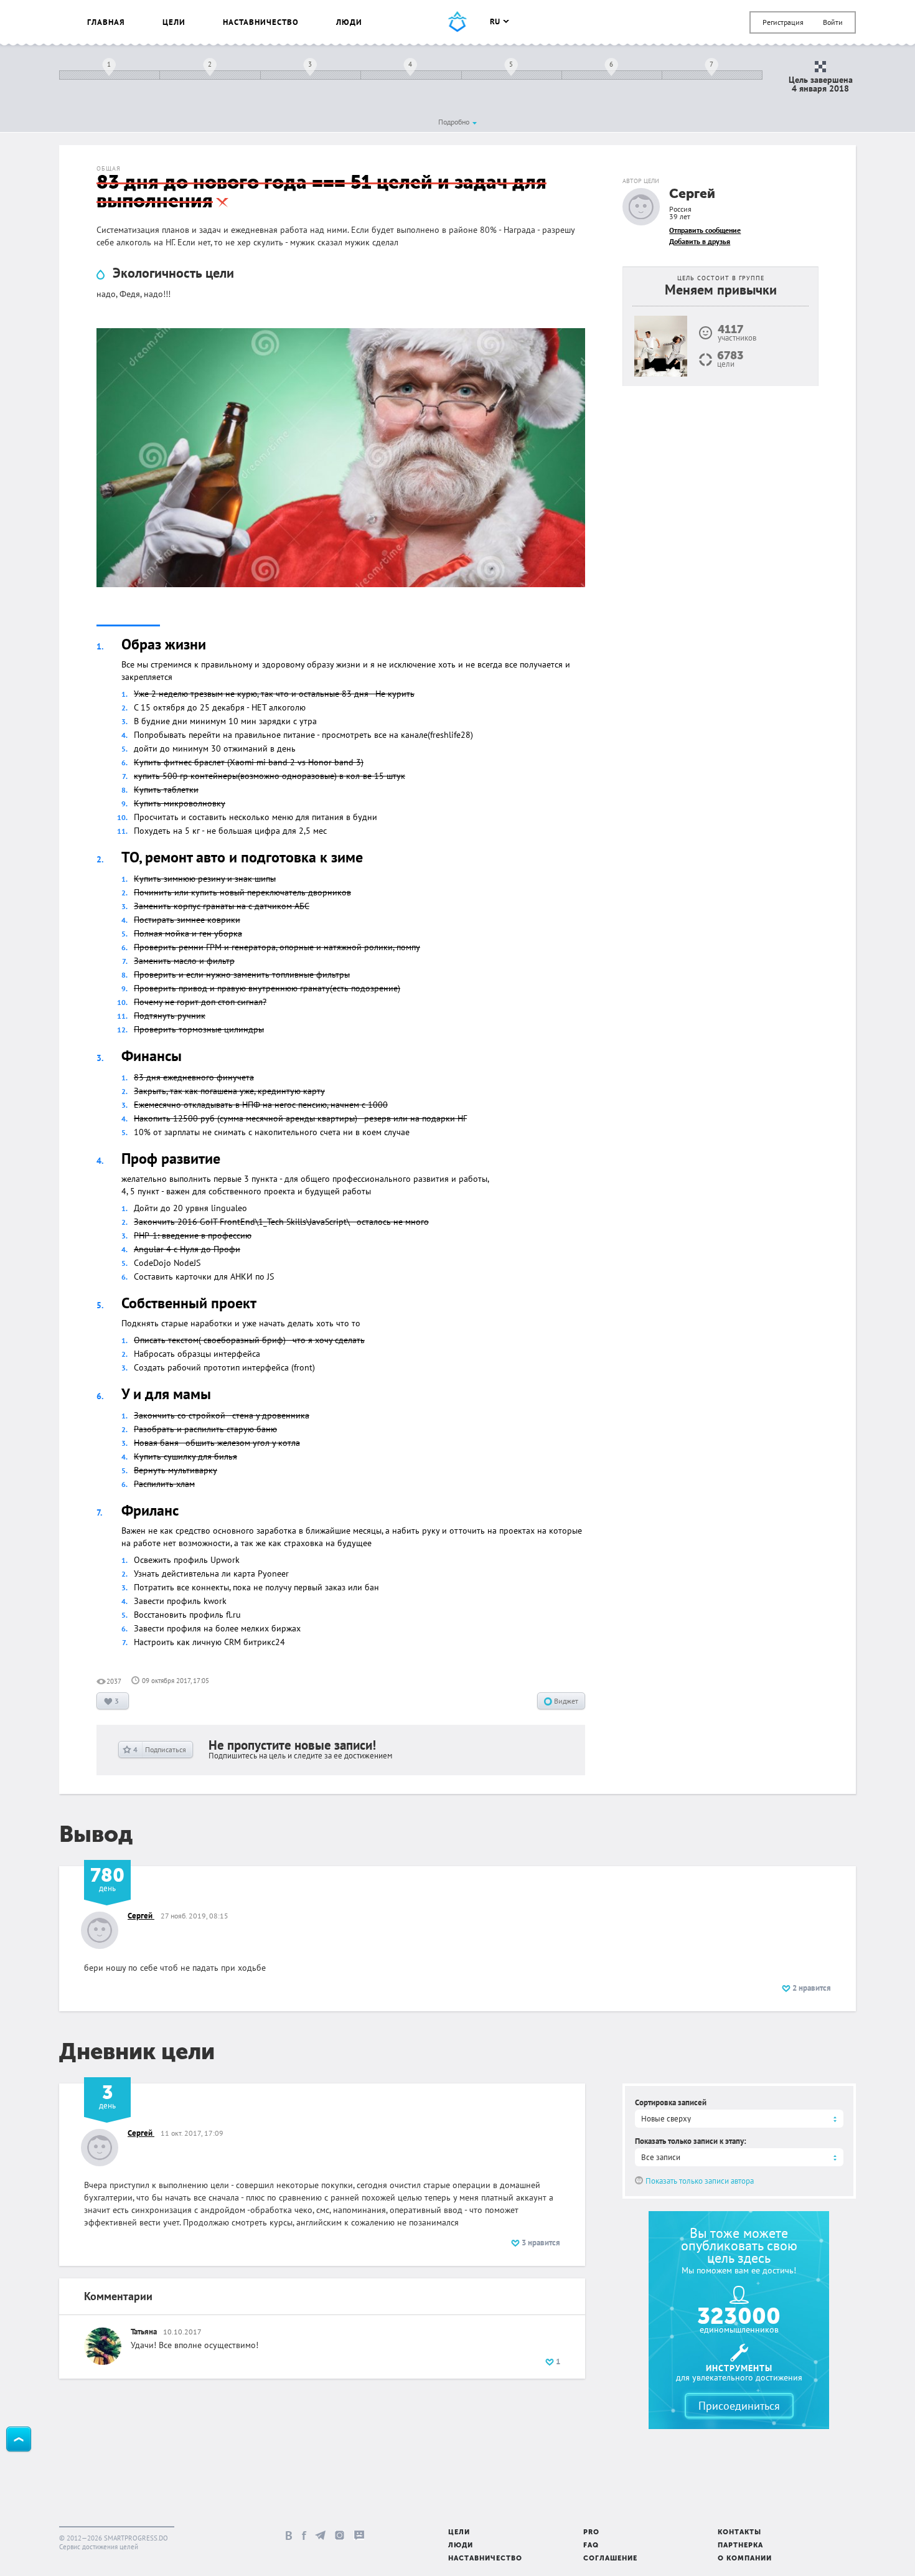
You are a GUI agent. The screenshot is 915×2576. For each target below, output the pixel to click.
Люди (349, 22)
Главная (106, 22)
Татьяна (144, 2332)
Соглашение (610, 2559)
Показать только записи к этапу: (691, 2141)
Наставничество (261, 22)
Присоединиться (739, 2406)
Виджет (565, 1701)
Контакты (739, 2533)
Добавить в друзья (700, 241)
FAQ (591, 2546)
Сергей (692, 195)
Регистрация (783, 22)
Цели (174, 22)
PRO (591, 2533)
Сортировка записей (671, 2102)
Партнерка (740, 2546)
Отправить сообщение (705, 230)
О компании (745, 2559)
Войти (833, 22)
